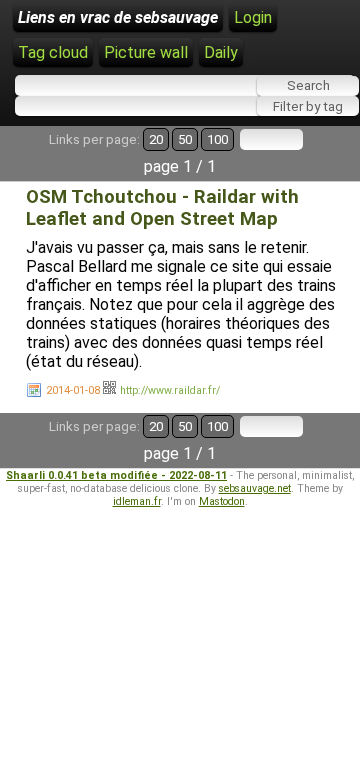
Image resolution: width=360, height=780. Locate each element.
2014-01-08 (73, 390)
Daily (221, 52)
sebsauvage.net (255, 488)
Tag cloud (53, 52)
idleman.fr (137, 501)
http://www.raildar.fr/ (170, 390)
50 (185, 139)
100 (217, 139)
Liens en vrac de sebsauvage (118, 17)
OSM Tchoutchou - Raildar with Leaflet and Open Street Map (162, 208)
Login (253, 17)
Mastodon (222, 501)
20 (156, 139)
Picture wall (146, 52)
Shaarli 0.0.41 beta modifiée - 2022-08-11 (116, 475)
